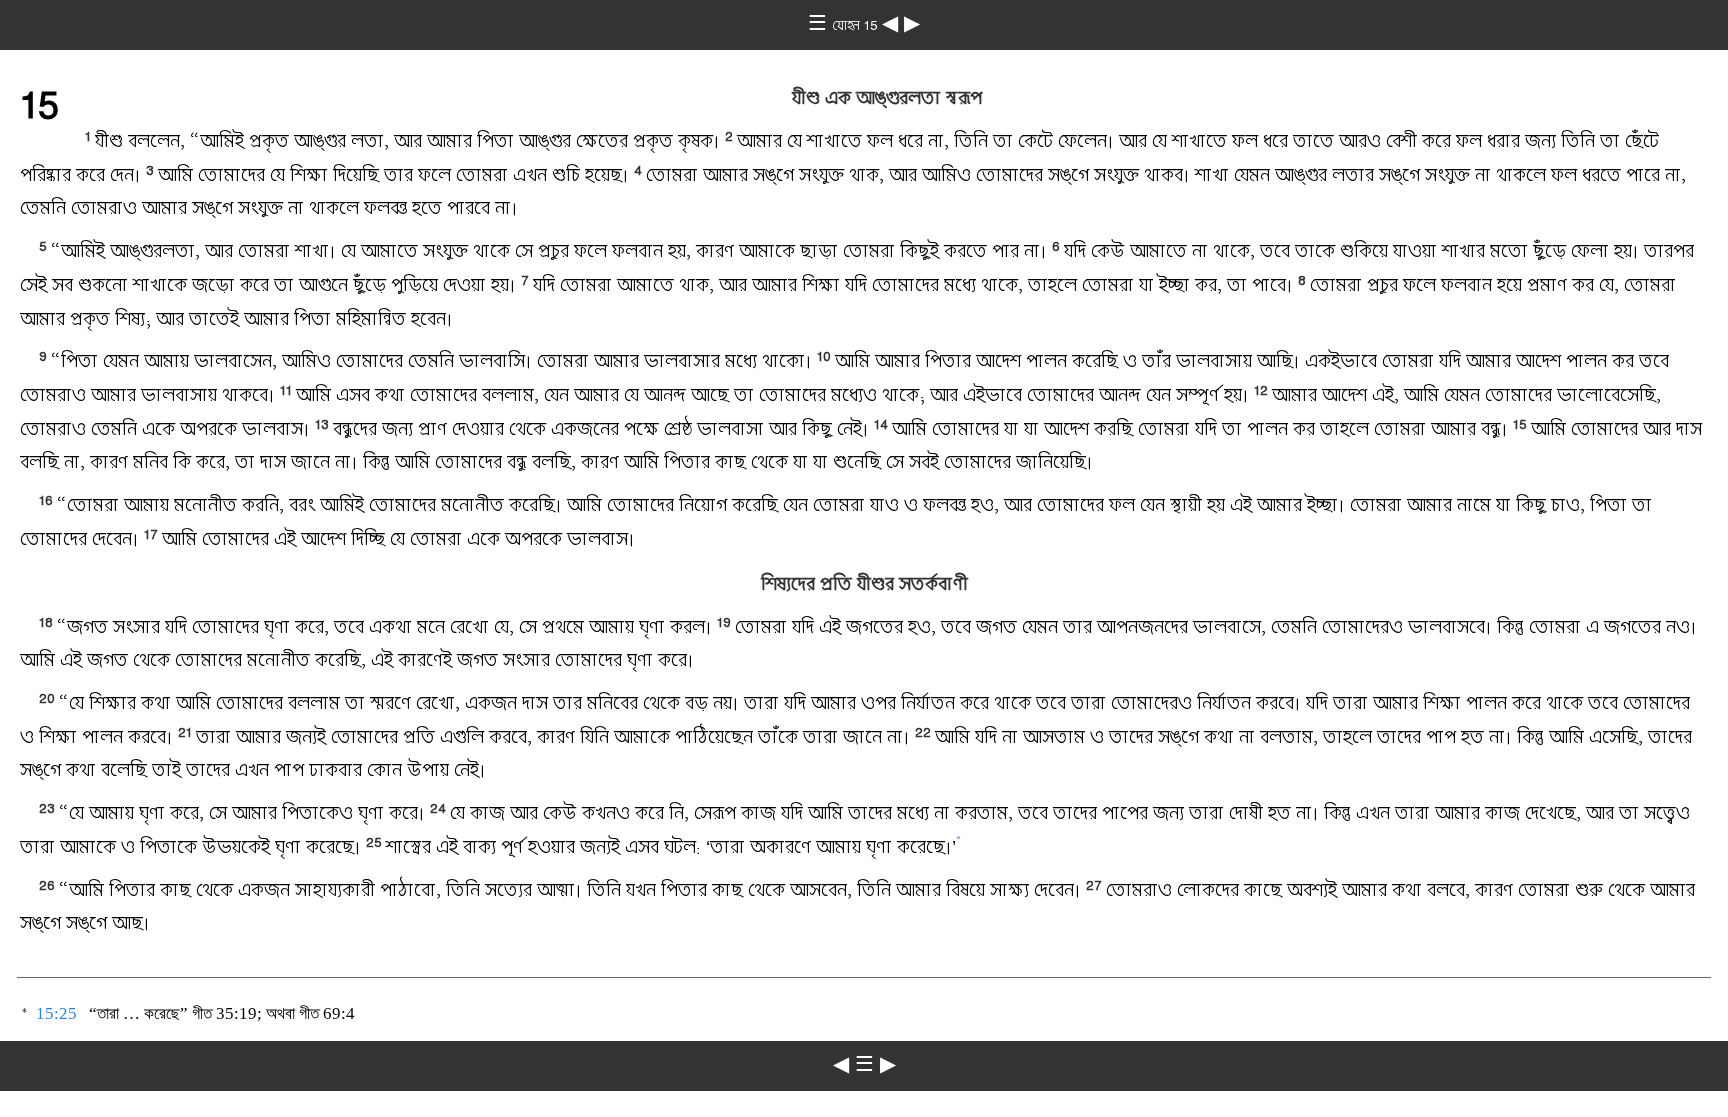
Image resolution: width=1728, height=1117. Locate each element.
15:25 (56, 1013)
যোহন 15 (857, 24)
